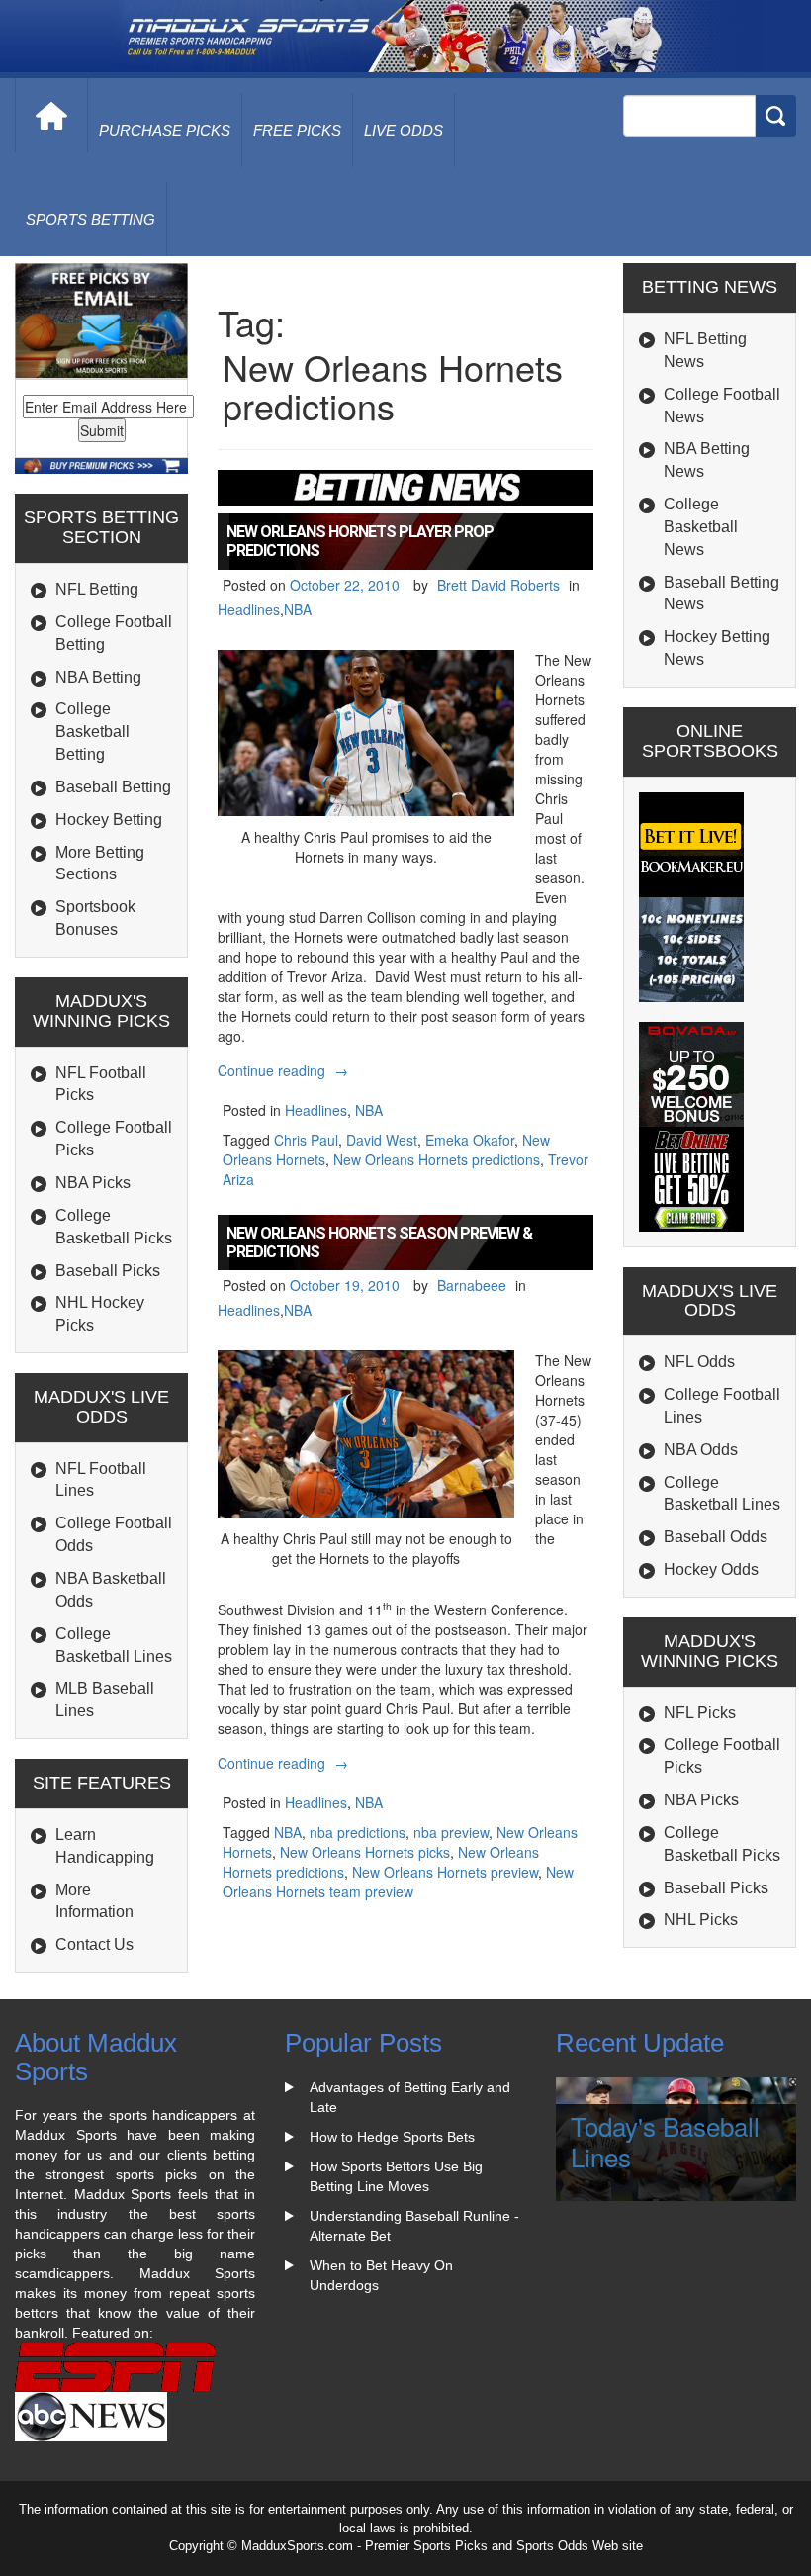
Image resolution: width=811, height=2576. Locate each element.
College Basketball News (701, 527)
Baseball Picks (108, 1271)
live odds (404, 130)
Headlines (249, 609)
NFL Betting (97, 589)
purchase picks (165, 130)
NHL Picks (701, 1920)
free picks (297, 130)
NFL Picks (700, 1713)
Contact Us (94, 1944)
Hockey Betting (109, 820)
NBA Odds (701, 1450)
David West (382, 1140)
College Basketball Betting (92, 732)
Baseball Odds (716, 1537)
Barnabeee (472, 1285)
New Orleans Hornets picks (365, 1852)
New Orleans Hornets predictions (437, 1159)
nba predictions (358, 1832)
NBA (298, 609)
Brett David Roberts (498, 585)
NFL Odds (699, 1362)
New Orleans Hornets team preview (398, 1882)
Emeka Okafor (470, 1140)
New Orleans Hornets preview (445, 1872)
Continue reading (285, 1070)
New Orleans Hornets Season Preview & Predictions (379, 1242)
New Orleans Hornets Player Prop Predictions (360, 541)
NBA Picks (93, 1183)
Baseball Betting (113, 787)
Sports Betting (90, 219)
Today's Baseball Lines (665, 2141)
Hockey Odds (711, 1569)
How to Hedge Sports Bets (392, 2137)
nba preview (451, 1832)
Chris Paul (306, 1140)
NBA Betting (98, 677)
